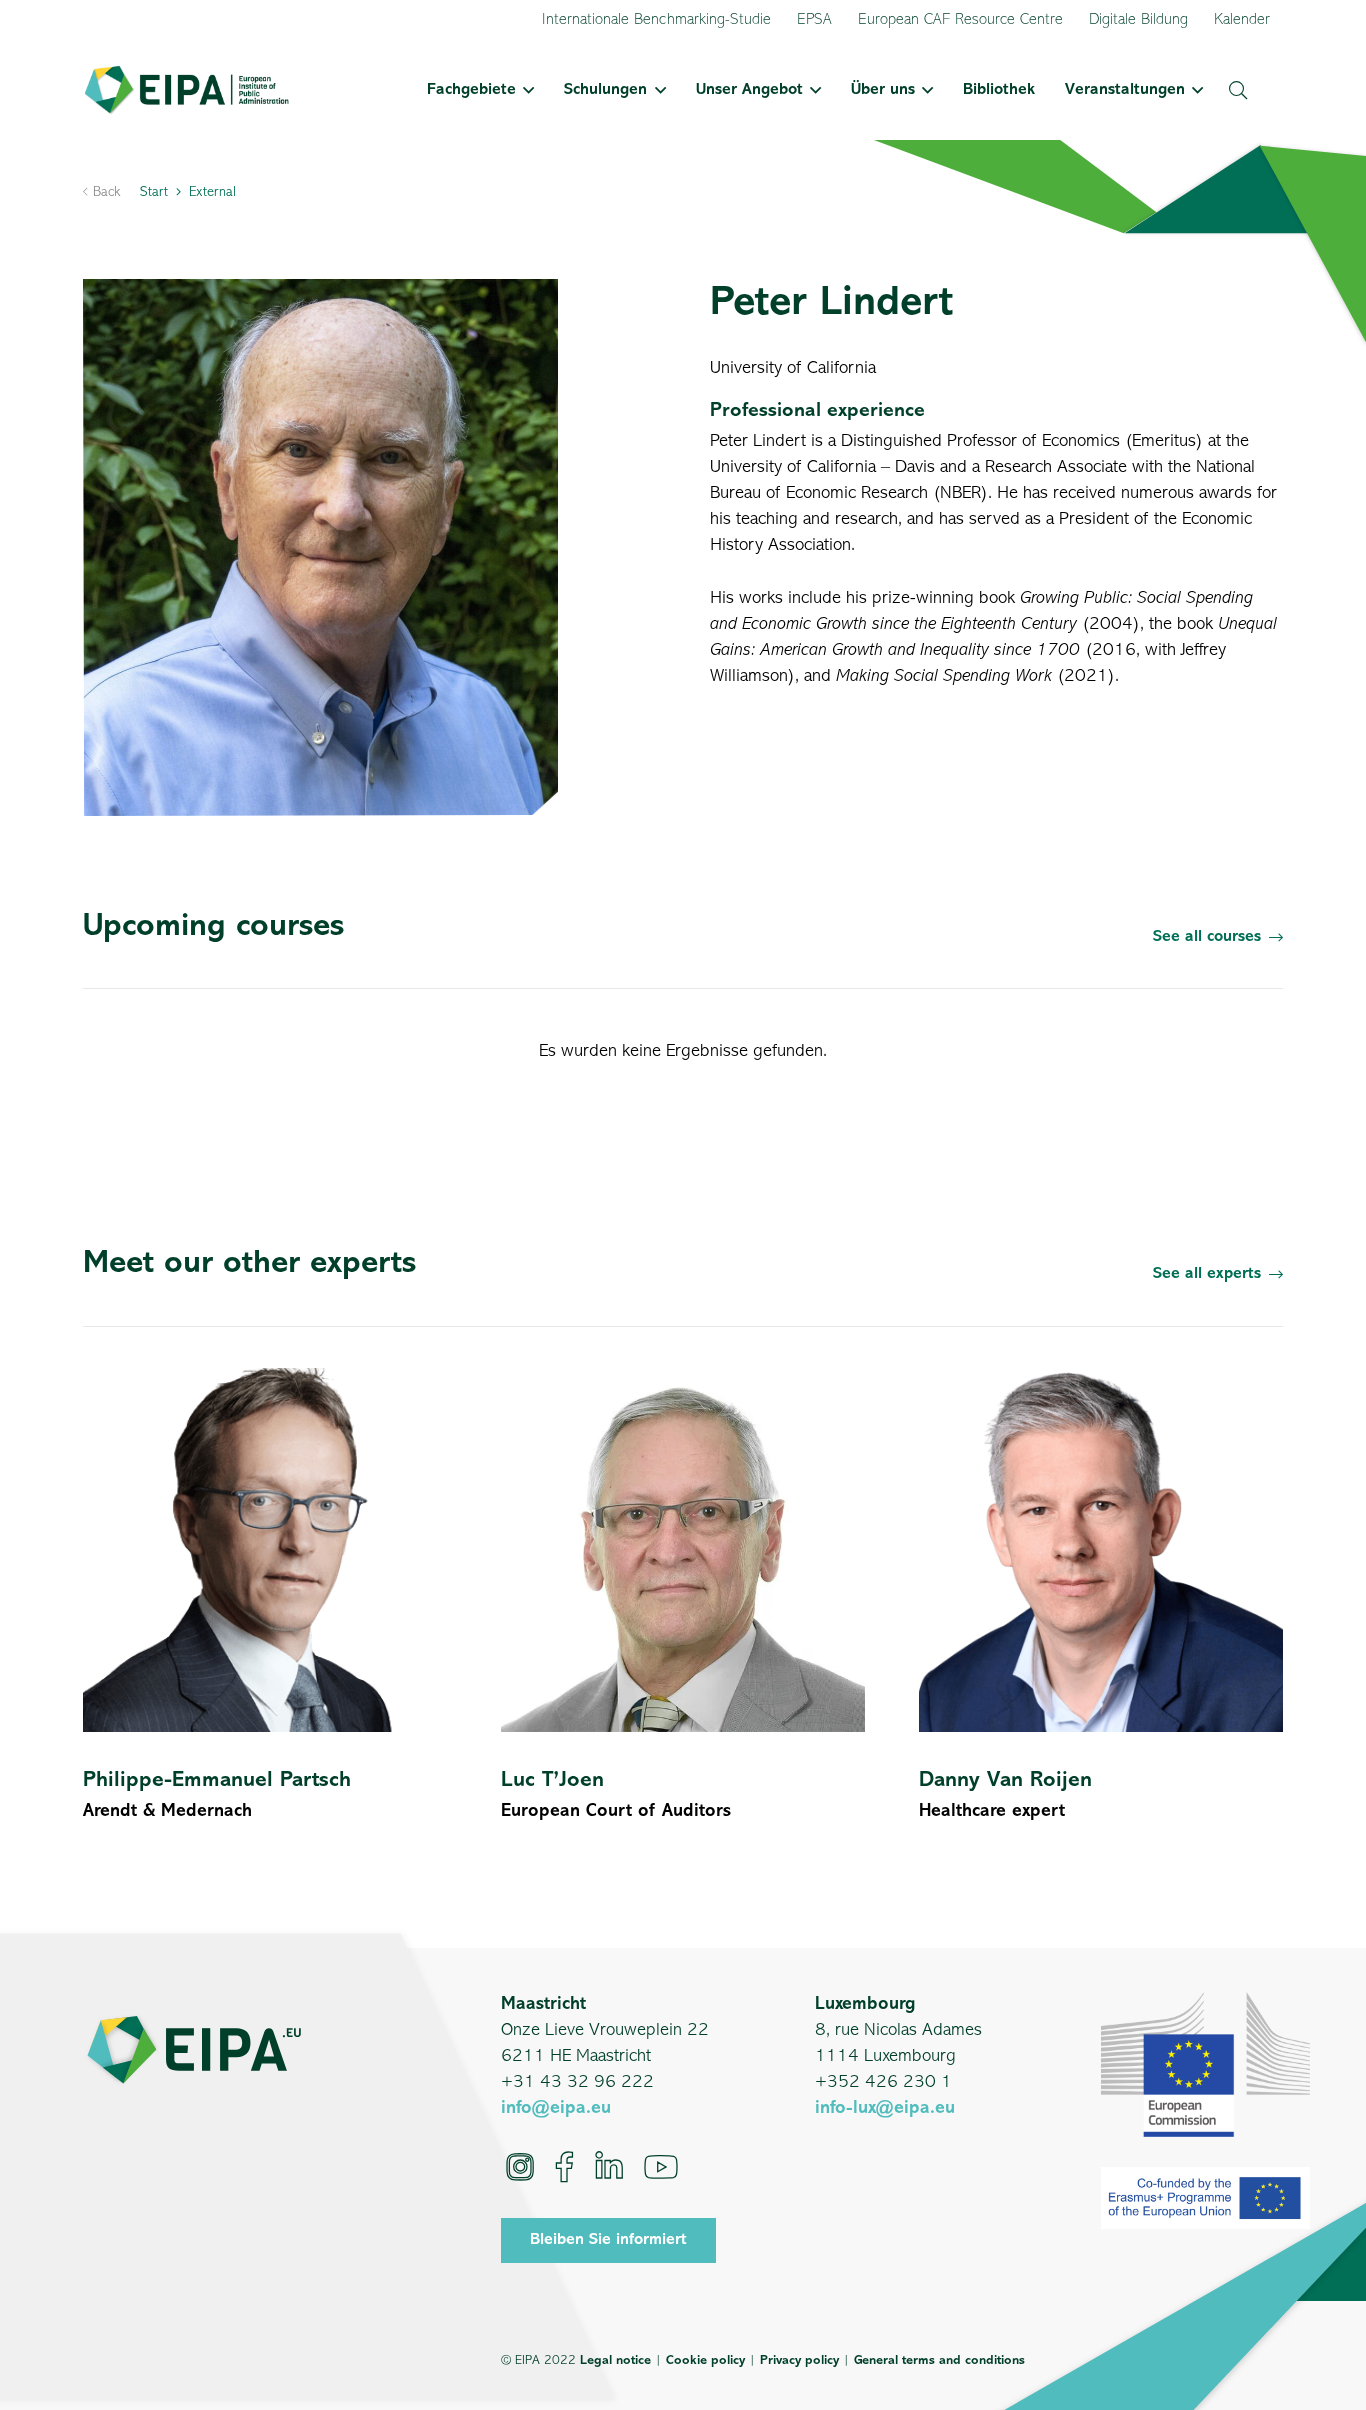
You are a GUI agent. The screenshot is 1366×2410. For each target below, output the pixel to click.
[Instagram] (520, 2167)
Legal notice (615, 2360)
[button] (525, 90)
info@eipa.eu (556, 2109)
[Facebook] (564, 2167)
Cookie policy (705, 2360)
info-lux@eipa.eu (885, 2109)
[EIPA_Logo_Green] (186, 90)
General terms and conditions (939, 2360)
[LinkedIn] (609, 2167)
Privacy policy (799, 2360)
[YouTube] (661, 2167)
